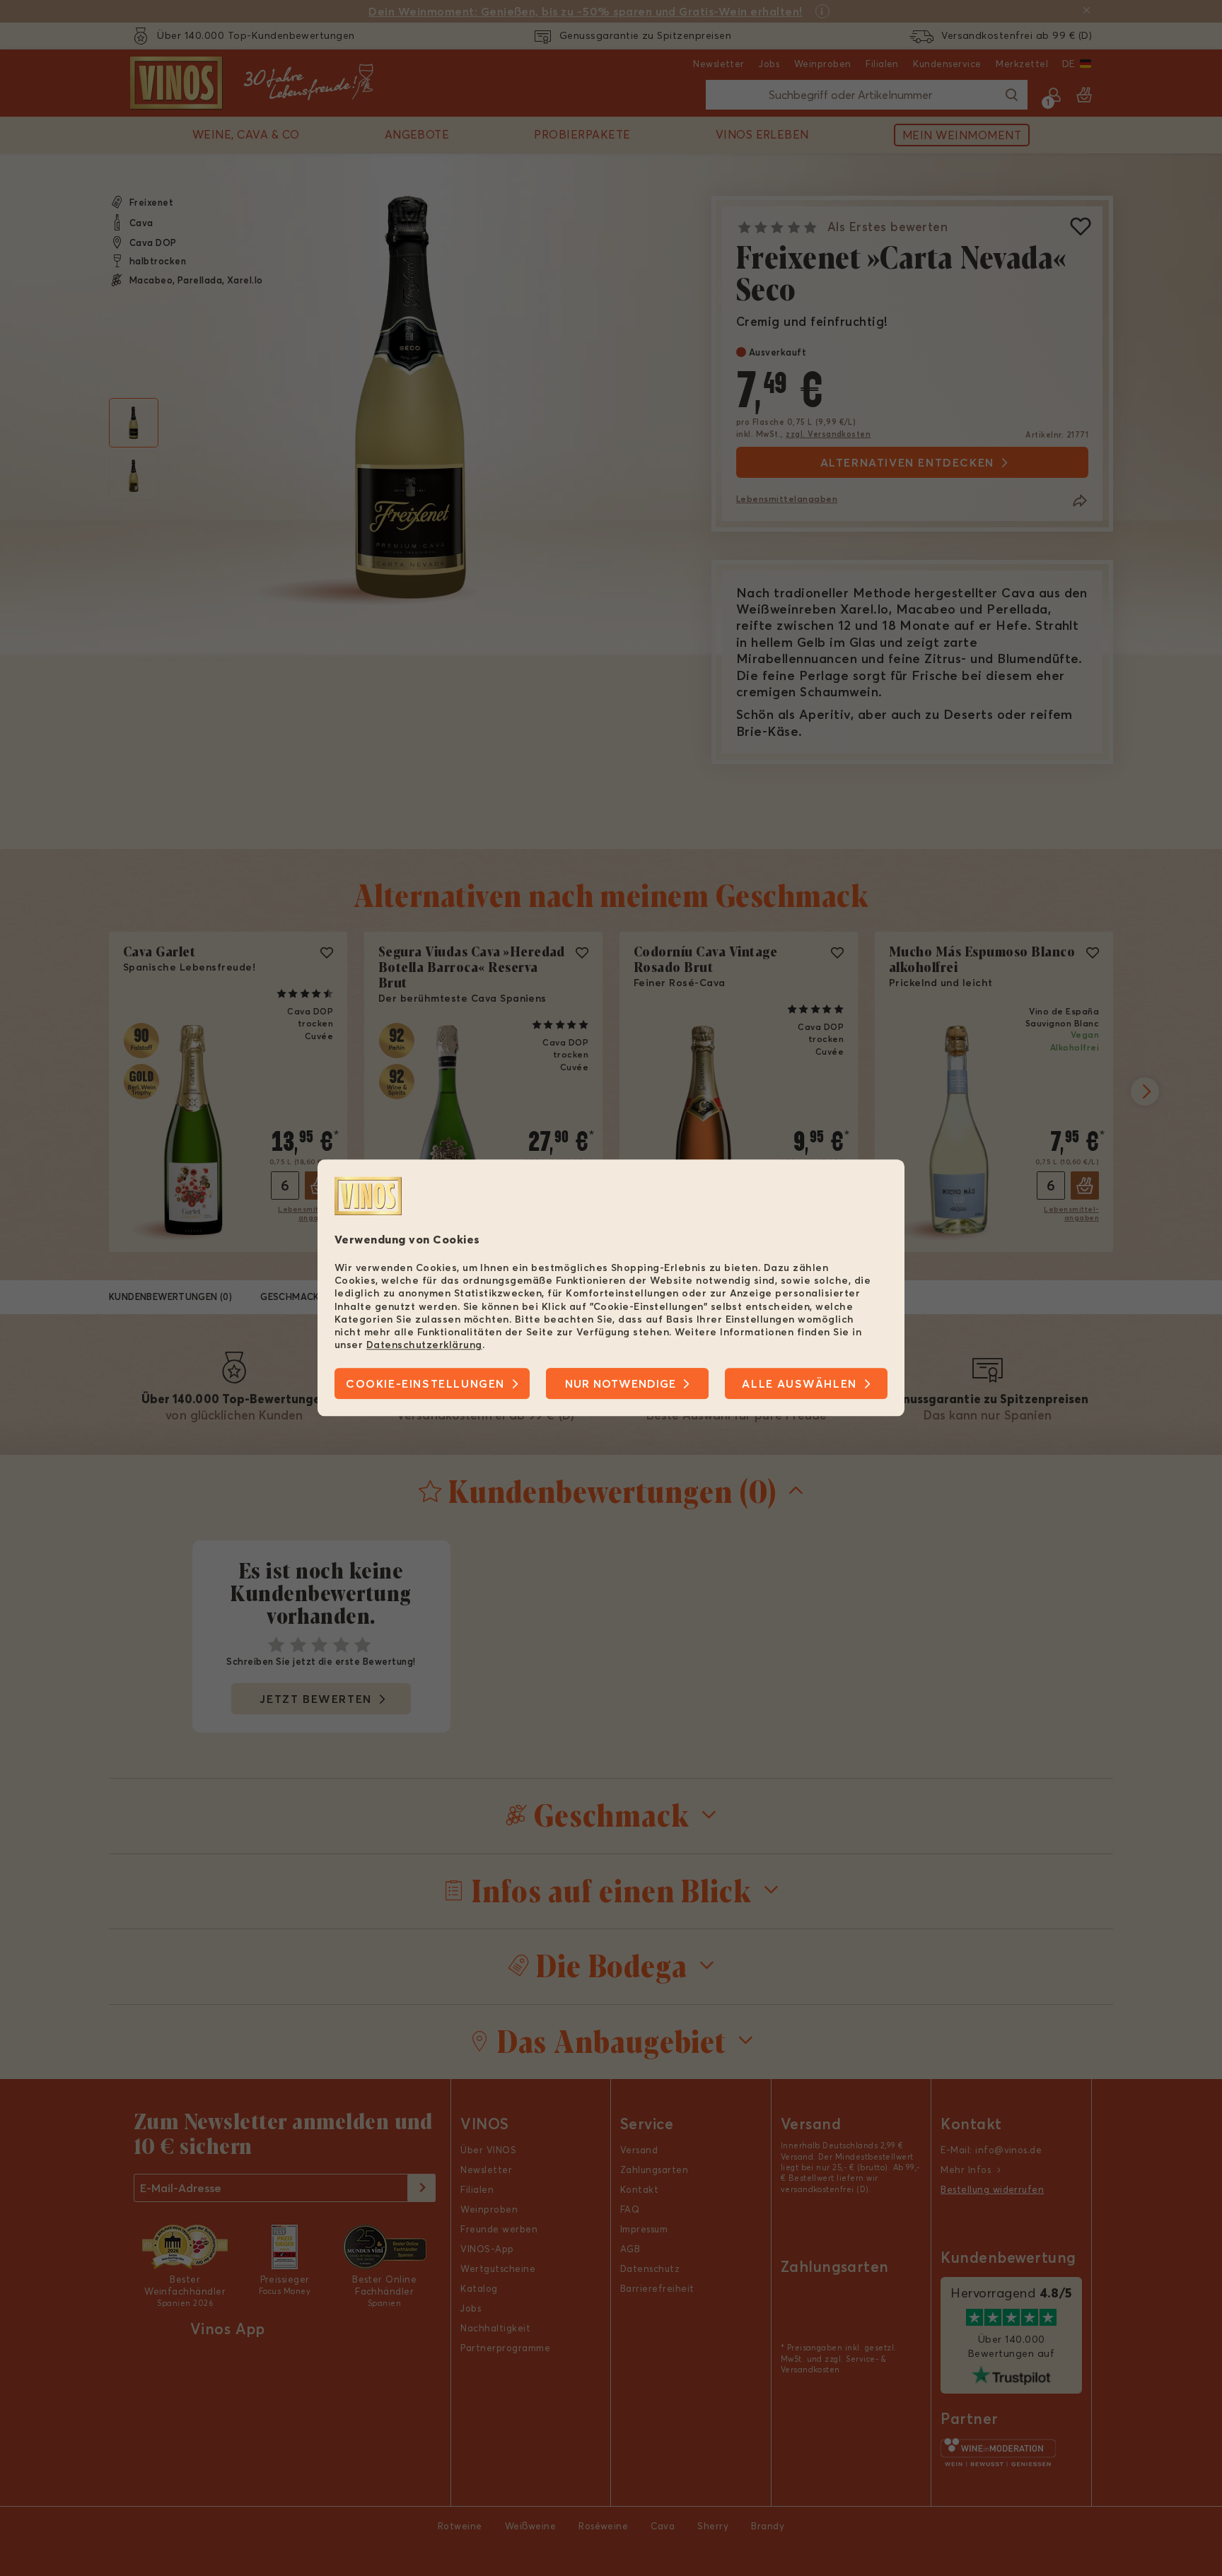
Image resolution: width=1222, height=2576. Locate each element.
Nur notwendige (621, 1384)
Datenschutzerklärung (424, 1345)
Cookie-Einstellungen (425, 1384)
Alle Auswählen (799, 1384)
